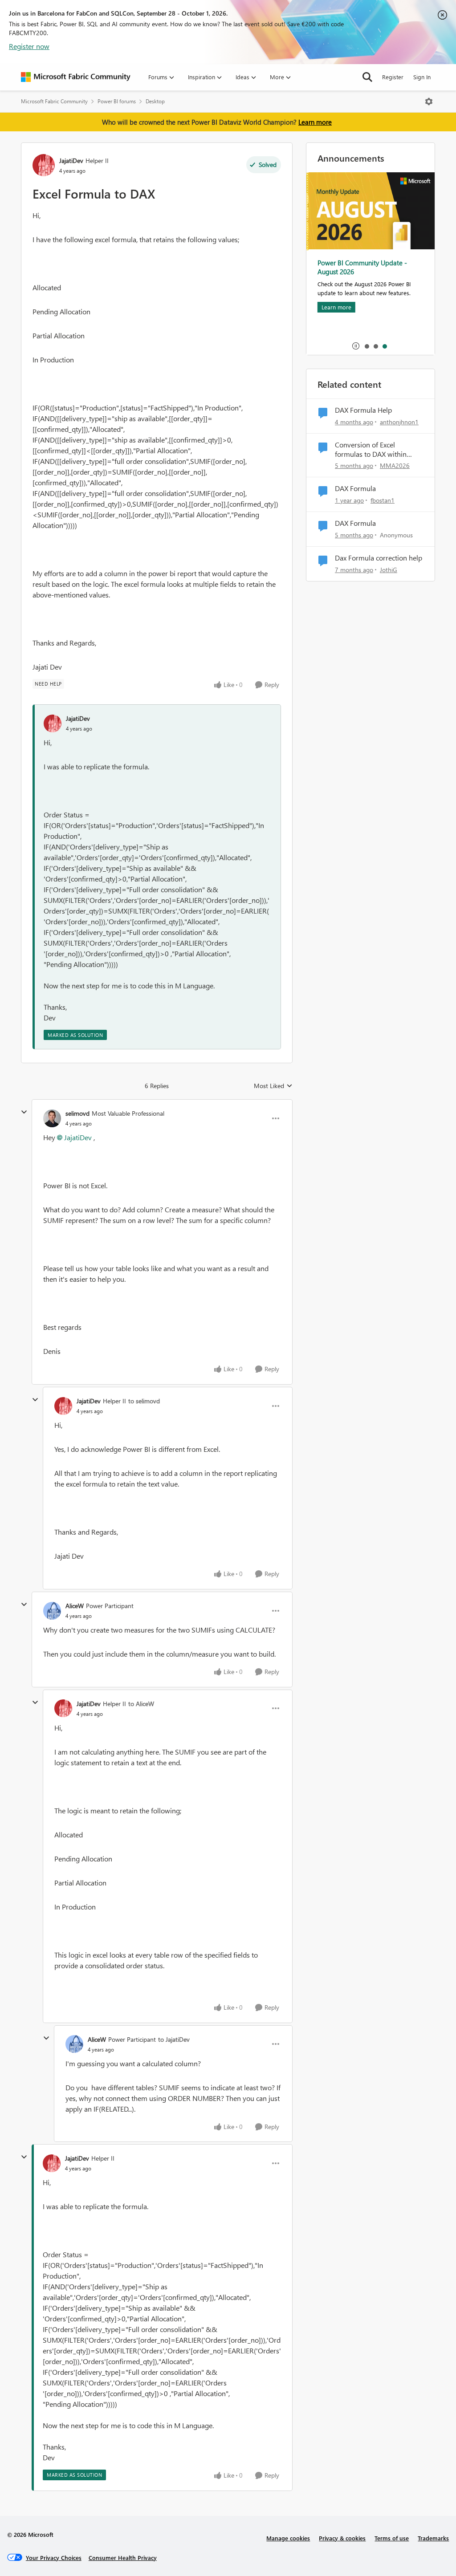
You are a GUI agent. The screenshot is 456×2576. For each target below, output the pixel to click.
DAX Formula (355, 488)
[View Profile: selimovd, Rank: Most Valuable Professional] (52, 1118)
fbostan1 (383, 500)
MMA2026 (395, 465)
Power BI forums (117, 101)
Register (393, 77)
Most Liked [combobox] (273, 1086)
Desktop (155, 101)
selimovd (77, 1113)
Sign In (422, 77)
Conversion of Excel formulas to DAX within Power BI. (371, 450)
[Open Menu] (429, 102)
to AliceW (141, 1704)
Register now (29, 46)
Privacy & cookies (342, 2538)
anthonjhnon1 (399, 422)
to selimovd (144, 1401)
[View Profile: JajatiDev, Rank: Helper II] (44, 165)
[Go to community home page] (76, 77)
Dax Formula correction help (379, 558)
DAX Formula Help (363, 410)
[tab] (366, 346)
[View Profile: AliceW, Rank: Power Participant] (52, 1611)
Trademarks (433, 2538)
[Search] (367, 77)
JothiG (389, 570)
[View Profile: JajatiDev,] (53, 723)
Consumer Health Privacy (123, 2558)
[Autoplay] (356, 346)
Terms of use (392, 2538)
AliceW (75, 1606)
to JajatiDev (174, 2039)
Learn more (315, 122)
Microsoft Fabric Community (54, 101)
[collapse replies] (24, 1112)
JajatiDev (71, 160)
